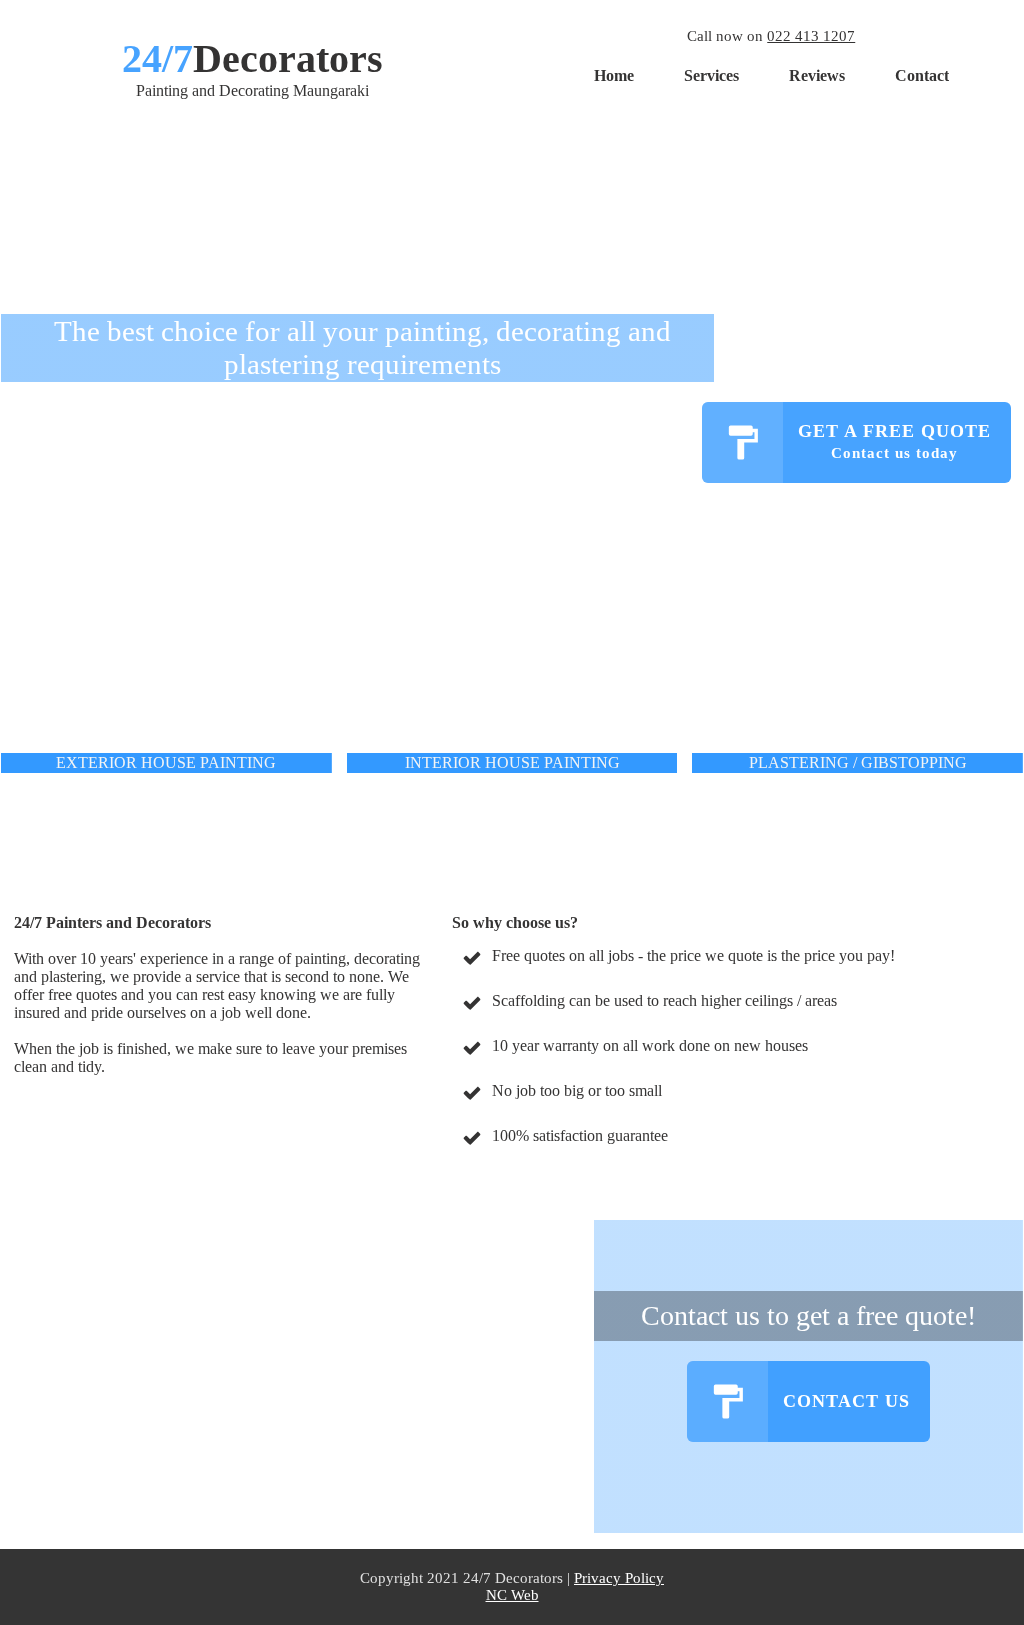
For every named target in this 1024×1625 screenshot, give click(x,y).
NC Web (512, 1595)
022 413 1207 (811, 36)
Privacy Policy (619, 1578)
